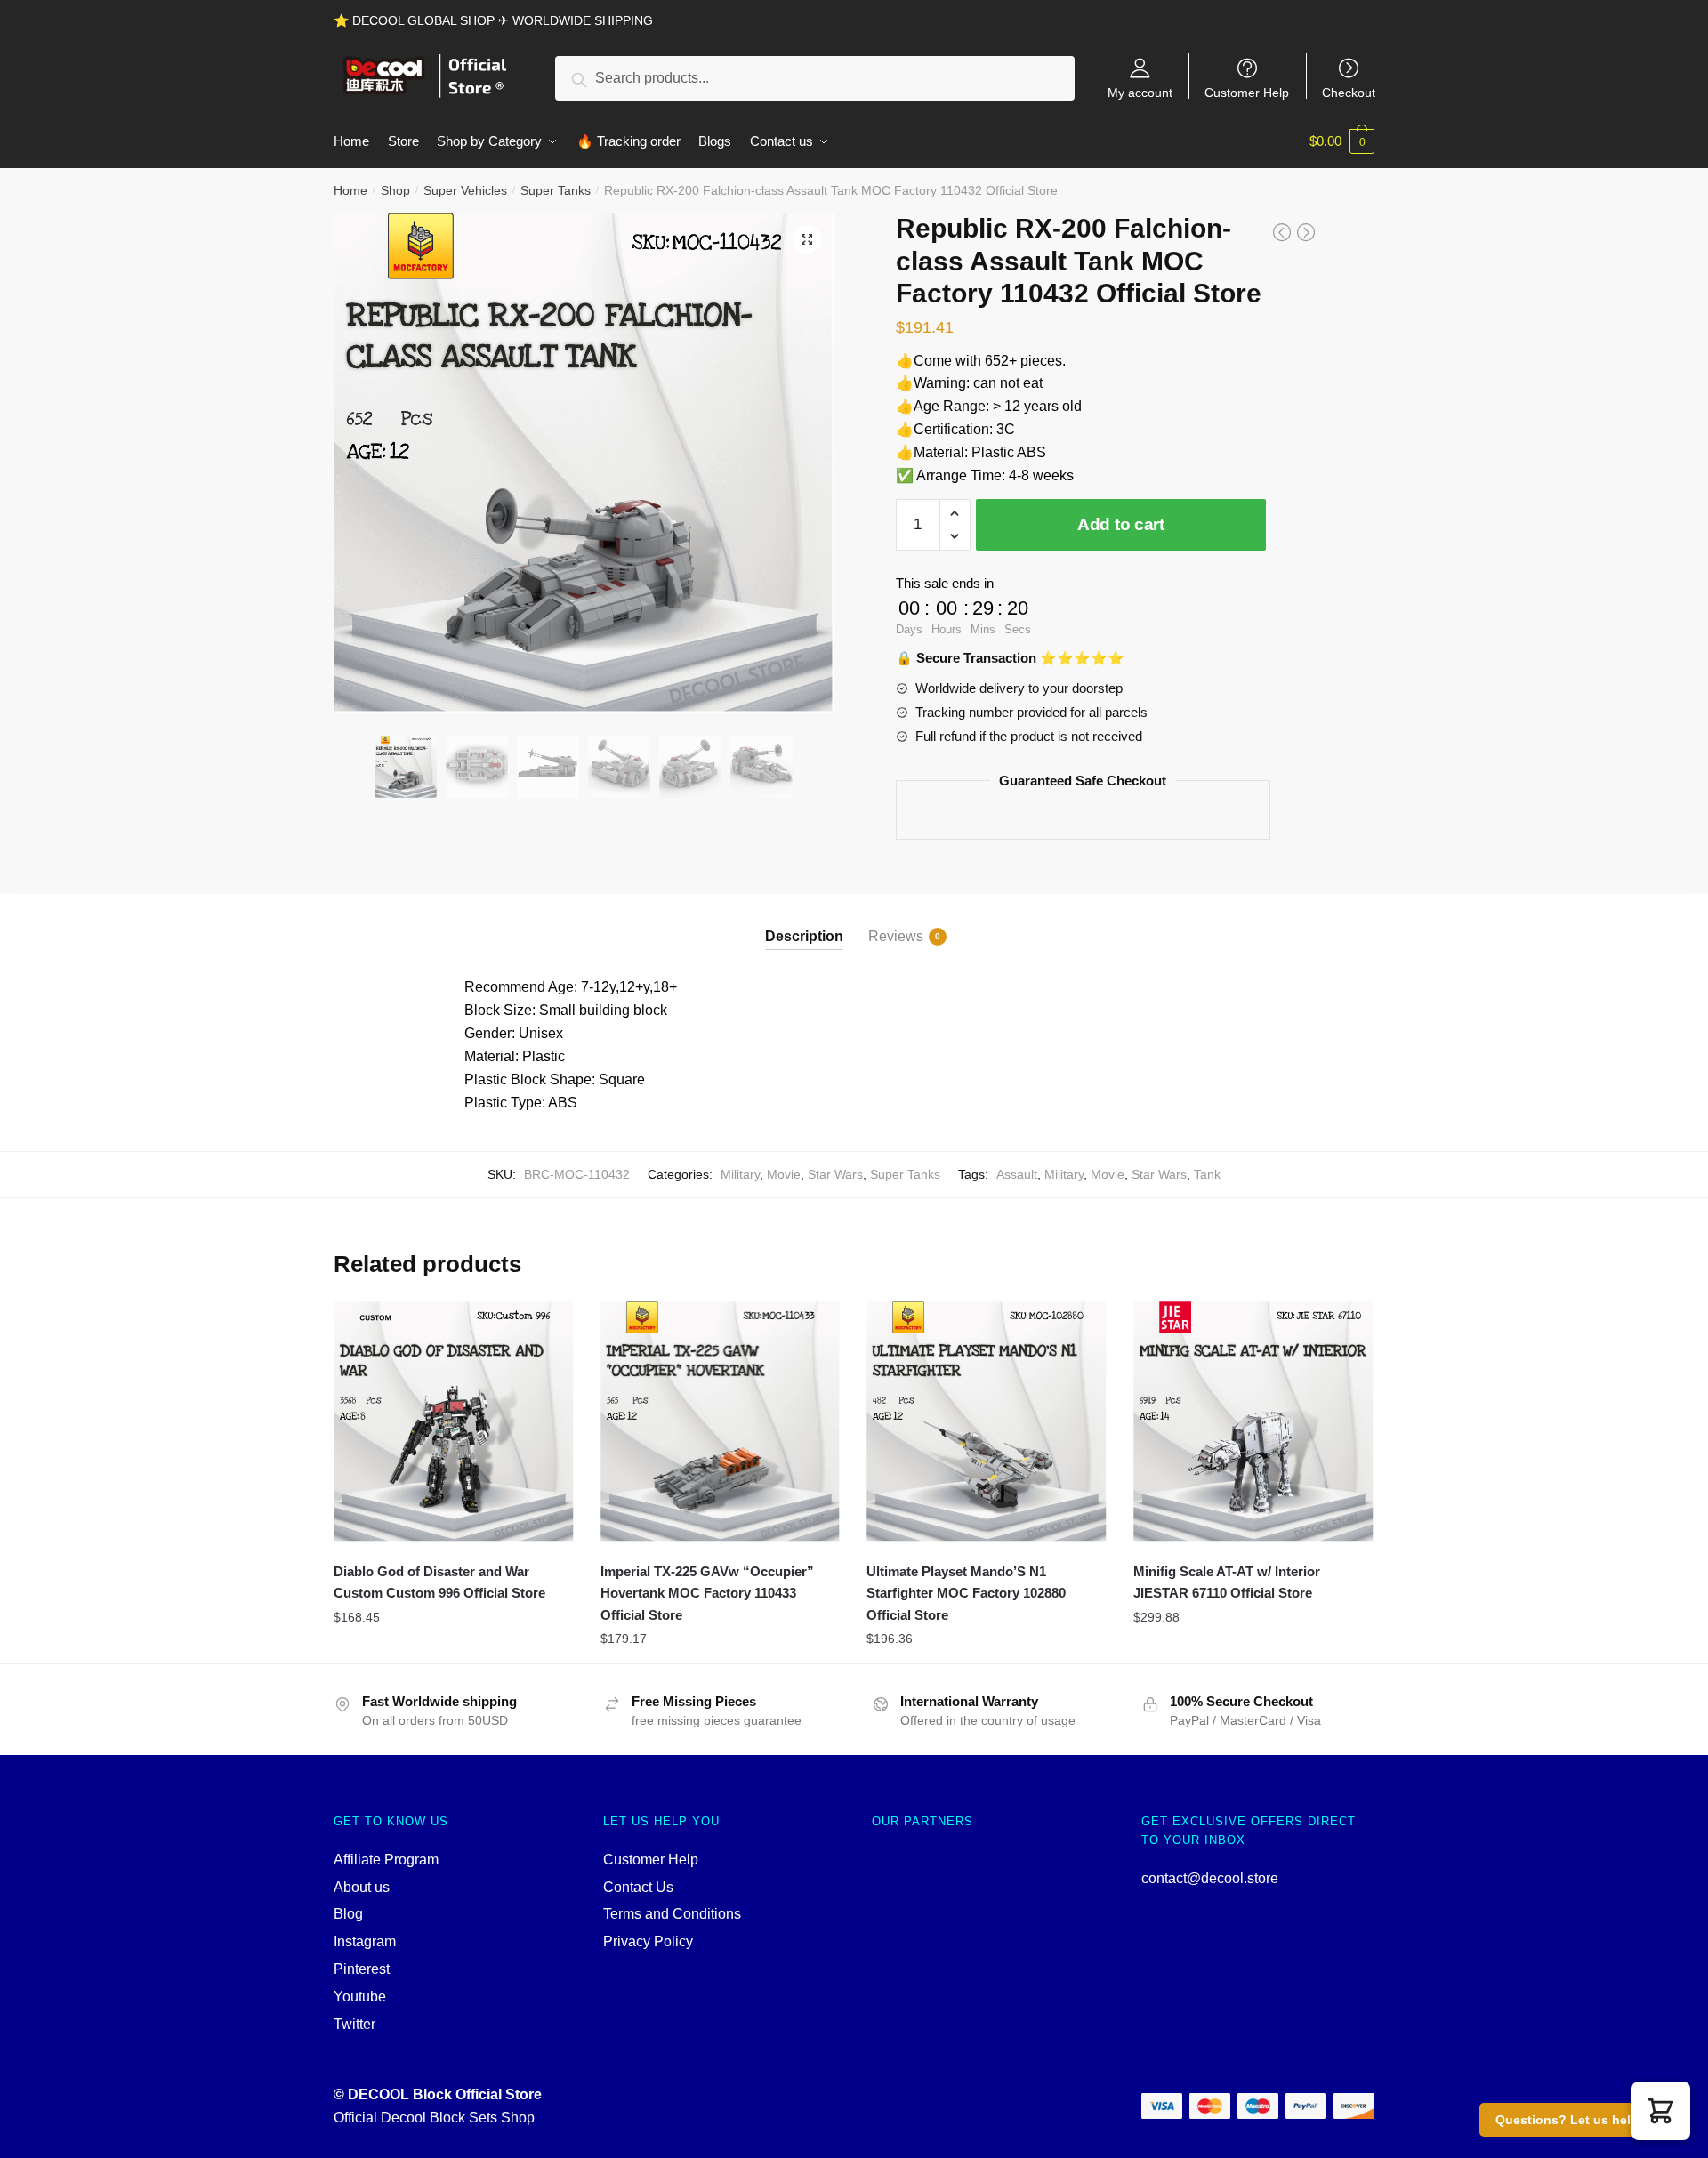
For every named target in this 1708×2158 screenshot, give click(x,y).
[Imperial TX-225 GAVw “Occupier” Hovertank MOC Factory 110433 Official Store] (721, 1421)
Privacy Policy (648, 1941)
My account (1140, 92)
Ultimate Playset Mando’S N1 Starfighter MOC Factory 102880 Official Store (966, 1593)
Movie (784, 1174)
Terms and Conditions (672, 1914)
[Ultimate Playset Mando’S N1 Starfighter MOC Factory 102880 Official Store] (987, 1421)
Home (350, 190)
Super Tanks (556, 190)
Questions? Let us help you (1580, 2120)
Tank (1207, 1174)
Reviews (896, 936)
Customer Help (1247, 92)
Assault (1017, 1174)
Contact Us (638, 1887)
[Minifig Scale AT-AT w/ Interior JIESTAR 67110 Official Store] (1253, 1421)
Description (804, 936)
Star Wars (835, 1174)
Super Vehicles (465, 190)
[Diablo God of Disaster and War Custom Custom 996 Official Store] (454, 1421)
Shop (395, 190)
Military (740, 1174)
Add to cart (1121, 524)
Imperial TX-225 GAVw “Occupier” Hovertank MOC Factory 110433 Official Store (707, 1593)
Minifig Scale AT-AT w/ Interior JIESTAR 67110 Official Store (1227, 1582)
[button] (1661, 2111)
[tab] (804, 922)
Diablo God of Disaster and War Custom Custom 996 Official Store (439, 1582)
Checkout (1349, 92)
